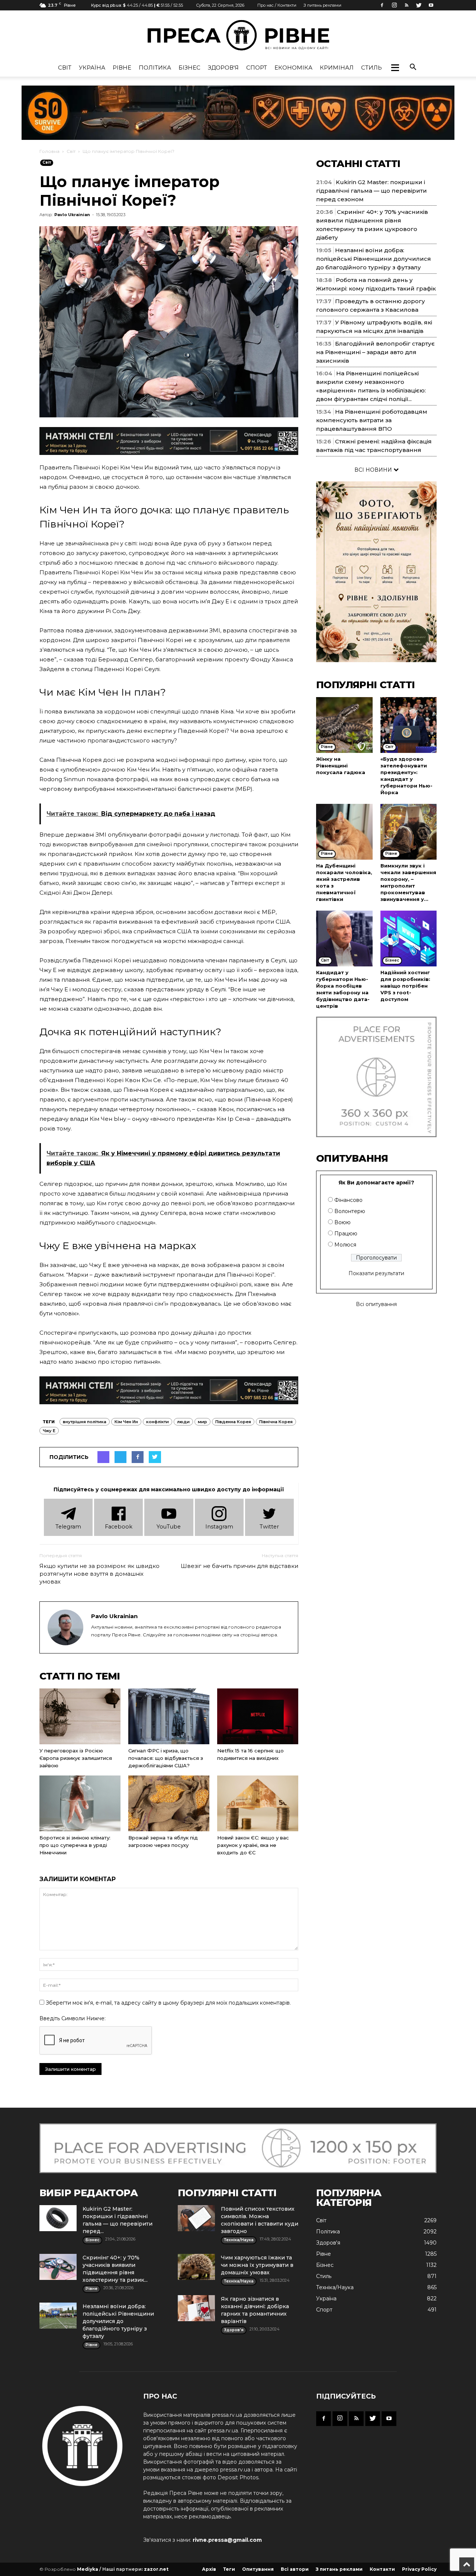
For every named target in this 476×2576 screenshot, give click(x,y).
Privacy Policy (419, 2569)
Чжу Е (49, 1431)
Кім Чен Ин (126, 1422)
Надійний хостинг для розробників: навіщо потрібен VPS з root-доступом (405, 986)
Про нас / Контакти (277, 5)
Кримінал (337, 68)
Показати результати (376, 1273)
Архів (209, 2569)
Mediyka (88, 2569)
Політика (155, 68)
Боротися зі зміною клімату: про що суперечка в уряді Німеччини (75, 1845)
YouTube (169, 1527)
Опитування (258, 2569)
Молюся (345, 1245)
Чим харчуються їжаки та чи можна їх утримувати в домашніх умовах (257, 2265)
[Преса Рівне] (238, 35)
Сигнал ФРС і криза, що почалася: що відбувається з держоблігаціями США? (166, 1758)
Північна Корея (276, 1422)
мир (202, 1422)
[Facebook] (382, 5)
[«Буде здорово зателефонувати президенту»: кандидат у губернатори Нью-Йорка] (409, 725)
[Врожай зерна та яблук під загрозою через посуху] (169, 1803)
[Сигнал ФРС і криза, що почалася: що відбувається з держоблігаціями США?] (169, 1716)
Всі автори (295, 2569)
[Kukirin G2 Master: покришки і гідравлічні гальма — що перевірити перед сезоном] (58, 2218)
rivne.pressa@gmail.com (227, 2540)
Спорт (257, 68)
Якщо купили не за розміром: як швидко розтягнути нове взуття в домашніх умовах (99, 1574)
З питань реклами (322, 5)
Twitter (269, 1527)
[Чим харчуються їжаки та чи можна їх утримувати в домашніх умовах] (196, 2267)
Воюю (342, 1222)
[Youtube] (431, 5)
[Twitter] (419, 5)
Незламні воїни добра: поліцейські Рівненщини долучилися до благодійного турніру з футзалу (374, 259)
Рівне (122, 68)
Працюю (346, 1234)
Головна (49, 151)
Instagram (219, 1527)
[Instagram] (394, 5)
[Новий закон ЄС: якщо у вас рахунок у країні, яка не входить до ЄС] (258, 1803)
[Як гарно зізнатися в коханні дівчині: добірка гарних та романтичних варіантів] (196, 2308)
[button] (395, 68)
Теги (229, 2569)
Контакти (382, 2569)
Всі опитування (376, 1304)
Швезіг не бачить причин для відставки (239, 1566)
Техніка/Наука (335, 2287)
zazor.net (156, 2569)
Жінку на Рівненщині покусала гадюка (341, 766)
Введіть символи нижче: (73, 2018)
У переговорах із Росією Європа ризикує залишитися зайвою (76, 1758)
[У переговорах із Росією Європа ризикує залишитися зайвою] (80, 1716)
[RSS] (406, 5)
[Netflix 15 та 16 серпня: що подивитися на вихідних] (258, 1716)
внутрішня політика (85, 1422)
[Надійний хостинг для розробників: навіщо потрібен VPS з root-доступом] (409, 939)
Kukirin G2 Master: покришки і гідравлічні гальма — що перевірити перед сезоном (372, 191)
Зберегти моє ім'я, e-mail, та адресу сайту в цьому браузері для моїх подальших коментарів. (168, 2003)
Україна (92, 68)
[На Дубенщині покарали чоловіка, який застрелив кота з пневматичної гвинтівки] (344, 832)
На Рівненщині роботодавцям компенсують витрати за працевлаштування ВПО (372, 420)
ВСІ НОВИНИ (374, 470)
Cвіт (65, 68)
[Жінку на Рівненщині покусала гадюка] (344, 725)
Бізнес (189, 68)
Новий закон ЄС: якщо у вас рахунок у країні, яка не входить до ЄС (253, 1845)
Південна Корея (233, 1422)
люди (183, 1422)
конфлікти (157, 1422)
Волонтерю (350, 1211)
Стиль (372, 68)
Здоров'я (223, 68)
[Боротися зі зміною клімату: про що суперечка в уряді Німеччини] (80, 1803)
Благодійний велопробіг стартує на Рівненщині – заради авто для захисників (375, 352)
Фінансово (348, 1200)
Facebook (119, 1527)
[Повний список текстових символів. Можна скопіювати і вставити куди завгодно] (196, 2218)
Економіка (293, 68)
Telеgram (68, 1527)
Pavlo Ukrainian (72, 215)
